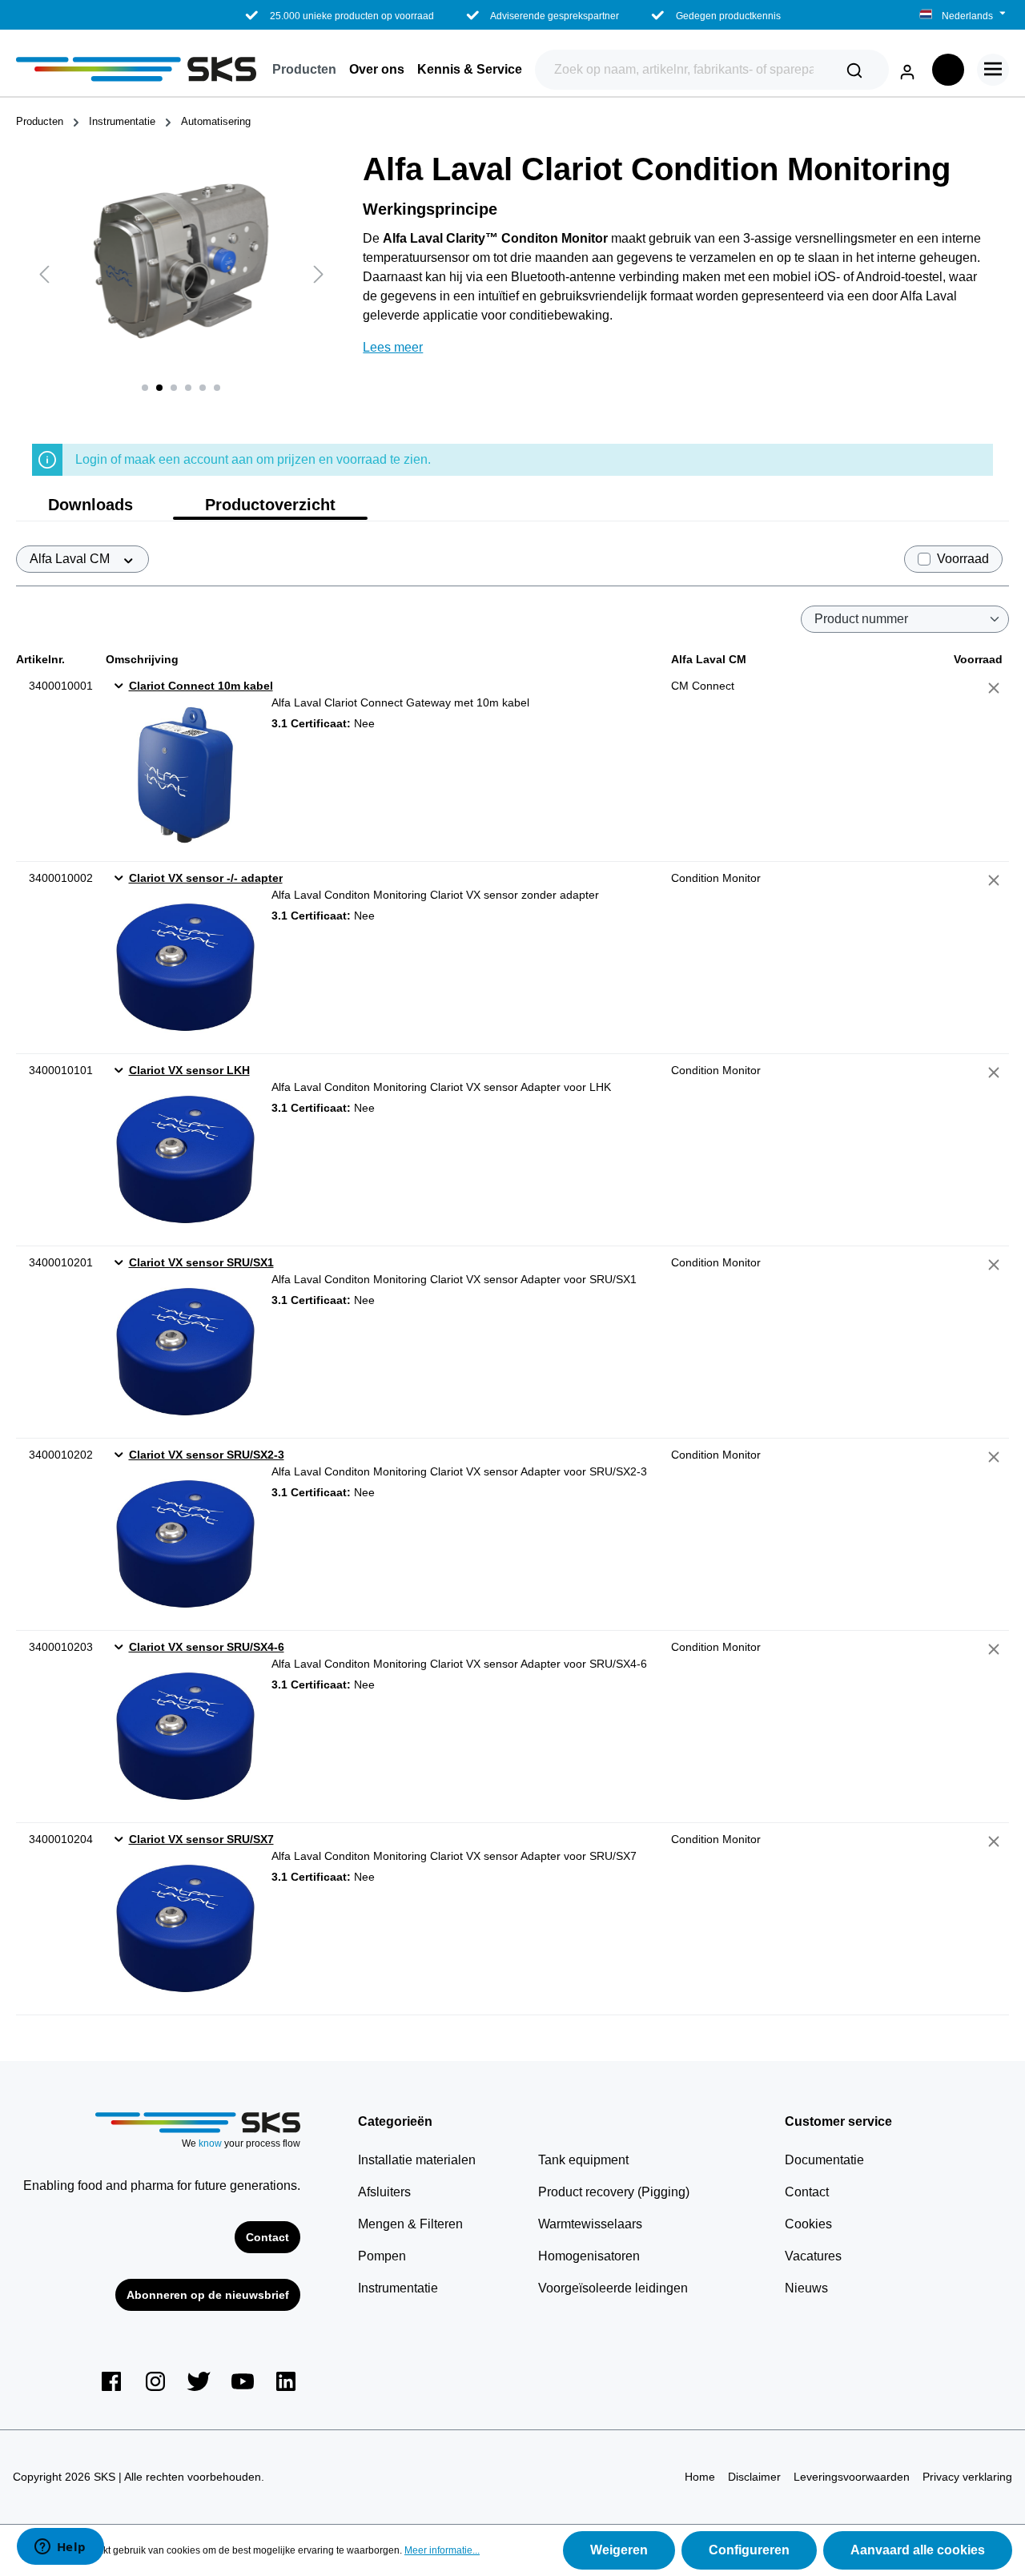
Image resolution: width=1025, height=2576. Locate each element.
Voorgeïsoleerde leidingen (613, 2288)
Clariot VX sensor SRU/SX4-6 (207, 1647)
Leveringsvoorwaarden (852, 2477)
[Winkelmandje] (948, 70)
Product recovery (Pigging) (614, 2192)
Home (700, 2477)
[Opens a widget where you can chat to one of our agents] (60, 2548)
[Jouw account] (907, 69)
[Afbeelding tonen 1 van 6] (145, 388)
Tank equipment (583, 2160)
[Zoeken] (854, 70)
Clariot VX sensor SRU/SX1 (201, 1262)
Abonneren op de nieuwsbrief (208, 2295)
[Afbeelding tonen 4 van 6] (188, 388)
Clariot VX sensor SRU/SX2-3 (207, 1455)
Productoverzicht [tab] (270, 505)
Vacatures (813, 2256)
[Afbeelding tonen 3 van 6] (174, 388)
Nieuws (806, 2288)
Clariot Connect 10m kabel (201, 686)
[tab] (90, 505)
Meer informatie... (442, 2550)
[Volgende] (319, 274)
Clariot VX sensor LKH (189, 1070)
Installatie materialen (417, 2160)
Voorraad (963, 559)
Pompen (382, 2256)
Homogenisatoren (589, 2256)
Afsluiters (384, 2192)
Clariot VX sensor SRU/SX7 (201, 1839)
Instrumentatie (398, 2288)
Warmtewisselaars (590, 2224)
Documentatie (824, 2160)
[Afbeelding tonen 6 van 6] (217, 388)
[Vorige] (44, 274)
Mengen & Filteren (410, 2224)
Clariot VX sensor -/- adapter (206, 878)
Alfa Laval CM (71, 559)
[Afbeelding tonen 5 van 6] (203, 388)
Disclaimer (754, 2477)
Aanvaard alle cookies (918, 2550)
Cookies (808, 2224)
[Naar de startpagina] (136, 69)
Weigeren (619, 2550)
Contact (267, 2237)
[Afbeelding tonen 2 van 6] (159, 388)
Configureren (749, 2550)
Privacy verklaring (967, 2477)
